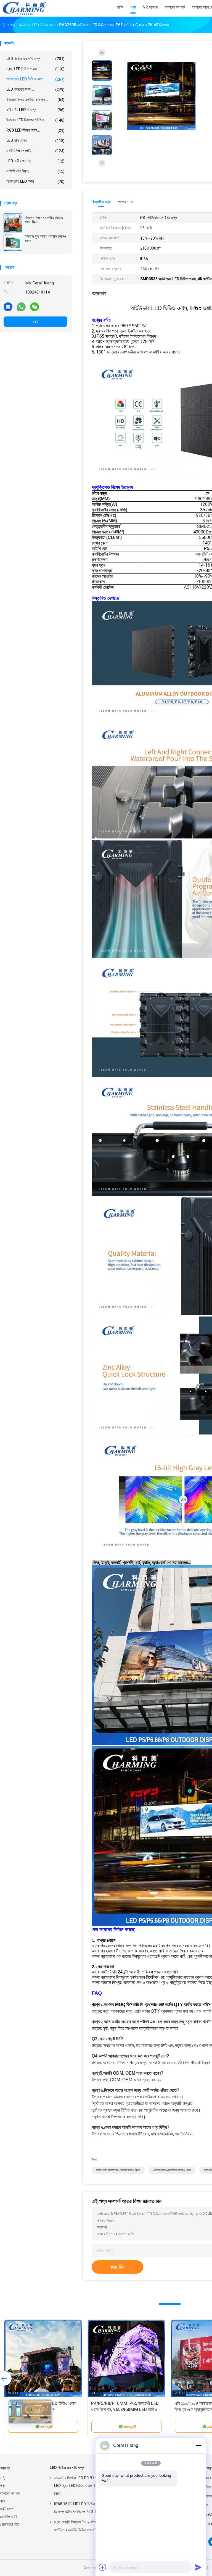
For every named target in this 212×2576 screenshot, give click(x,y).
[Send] (198, 2567)
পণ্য (3, 2486)
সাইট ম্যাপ (7, 2509)
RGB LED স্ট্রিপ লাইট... (35, 130)
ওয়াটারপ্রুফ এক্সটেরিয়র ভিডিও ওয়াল (172, 2170)
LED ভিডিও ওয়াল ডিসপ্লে (67, 2468)
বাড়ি (3, 2478)
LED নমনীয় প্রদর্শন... (35, 161)
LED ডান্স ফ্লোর (35, 141)
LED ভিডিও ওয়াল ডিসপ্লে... (35, 59)
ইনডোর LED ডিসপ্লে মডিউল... (35, 120)
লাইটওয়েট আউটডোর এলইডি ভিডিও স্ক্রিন (118, 2170)
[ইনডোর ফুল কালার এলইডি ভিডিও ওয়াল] (13, 242)
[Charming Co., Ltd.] (24, 8)
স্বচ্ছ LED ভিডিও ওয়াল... (35, 69)
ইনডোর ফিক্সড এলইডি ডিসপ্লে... (35, 100)
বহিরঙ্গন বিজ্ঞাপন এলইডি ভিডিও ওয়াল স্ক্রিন (44, 220)
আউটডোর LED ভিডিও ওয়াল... (35, 79)
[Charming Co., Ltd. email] (8, 307)
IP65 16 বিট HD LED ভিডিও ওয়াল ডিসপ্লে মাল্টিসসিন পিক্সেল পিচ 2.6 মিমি (78, 2508)
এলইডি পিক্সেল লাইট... (35, 151)
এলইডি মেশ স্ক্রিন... (35, 171)
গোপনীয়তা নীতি (10, 2524)
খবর (3, 2501)
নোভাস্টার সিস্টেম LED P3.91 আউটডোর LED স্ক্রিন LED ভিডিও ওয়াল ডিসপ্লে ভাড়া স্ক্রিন (82, 2486)
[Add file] (103, 2567)
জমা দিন (117, 2267)
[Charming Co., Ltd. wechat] (35, 307)
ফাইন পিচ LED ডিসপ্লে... (35, 110)
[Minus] (198, 2446)
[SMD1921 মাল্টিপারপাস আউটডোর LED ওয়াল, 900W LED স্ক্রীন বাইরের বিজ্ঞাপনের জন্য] (126, 2358)
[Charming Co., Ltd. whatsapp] (21, 307)
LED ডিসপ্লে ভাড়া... (35, 89)
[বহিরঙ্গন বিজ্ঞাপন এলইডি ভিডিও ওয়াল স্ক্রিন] (13, 223)
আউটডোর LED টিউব (35, 181)
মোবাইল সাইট (9, 2517)
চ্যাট (35, 321)
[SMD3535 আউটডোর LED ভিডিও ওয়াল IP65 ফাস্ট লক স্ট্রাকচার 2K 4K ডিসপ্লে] (161, 96)
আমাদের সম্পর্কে (10, 2493)
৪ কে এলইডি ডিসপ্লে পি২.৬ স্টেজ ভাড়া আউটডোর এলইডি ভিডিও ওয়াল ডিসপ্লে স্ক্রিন (83, 2526)
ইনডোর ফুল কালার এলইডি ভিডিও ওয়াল (45, 239)
